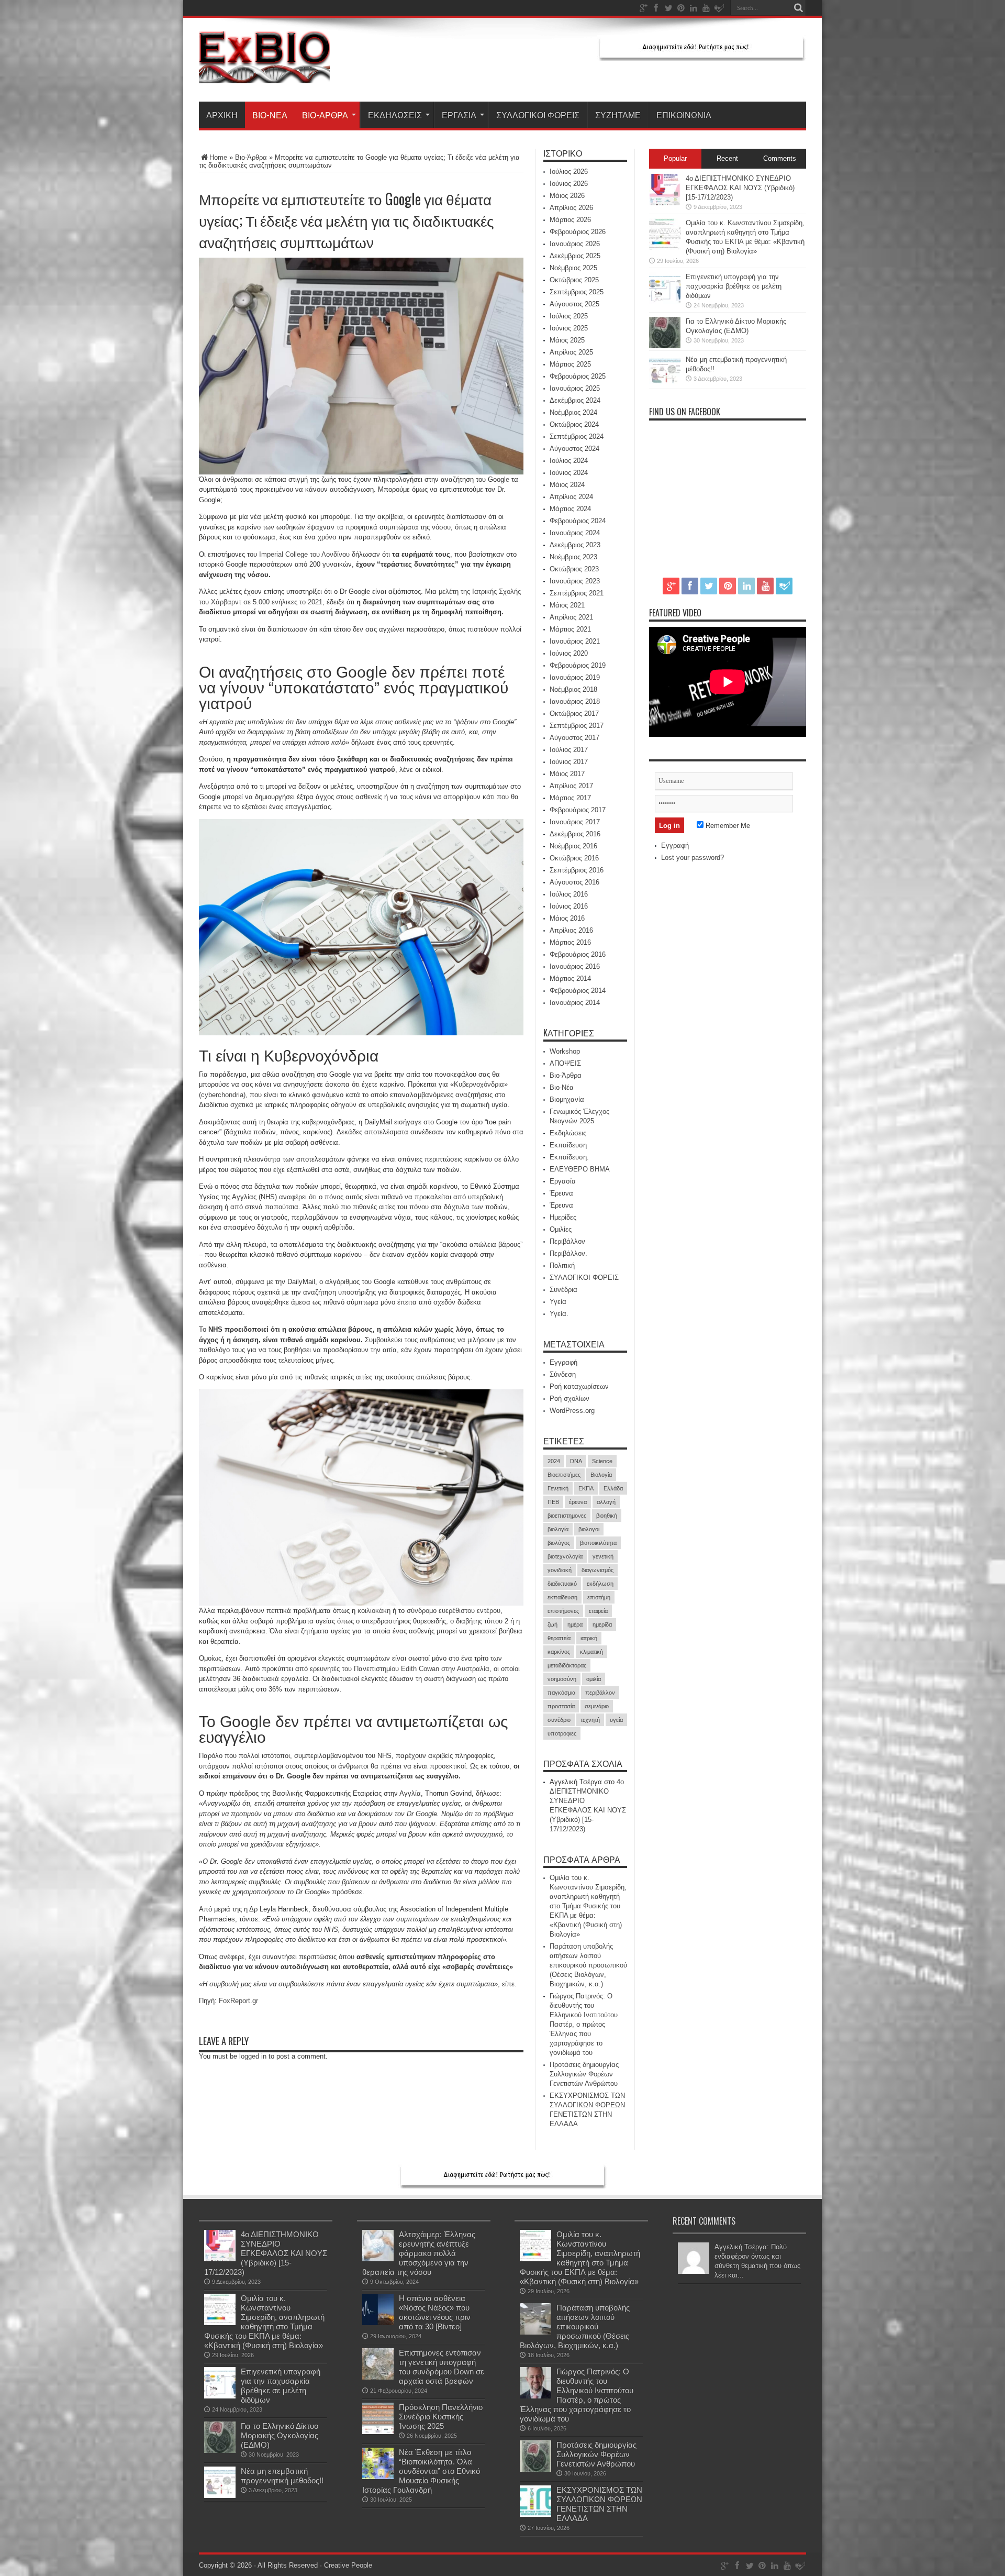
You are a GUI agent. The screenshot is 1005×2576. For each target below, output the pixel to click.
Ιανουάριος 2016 (575, 966)
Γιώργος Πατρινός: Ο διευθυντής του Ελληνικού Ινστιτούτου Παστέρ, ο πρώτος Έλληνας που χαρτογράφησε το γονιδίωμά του (584, 2024)
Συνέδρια (563, 1290)
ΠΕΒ (553, 1502)
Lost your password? (693, 858)
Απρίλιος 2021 (571, 617)
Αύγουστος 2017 (574, 738)
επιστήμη (599, 1597)
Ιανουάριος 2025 (575, 388)
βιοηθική (607, 1516)
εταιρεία (598, 1611)
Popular (675, 158)
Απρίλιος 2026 (571, 208)
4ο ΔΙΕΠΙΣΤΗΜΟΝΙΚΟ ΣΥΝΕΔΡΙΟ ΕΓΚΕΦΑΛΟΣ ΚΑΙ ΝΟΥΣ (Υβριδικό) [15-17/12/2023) (740, 188)
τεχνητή (590, 1720)
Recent (727, 158)
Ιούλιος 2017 (569, 750)
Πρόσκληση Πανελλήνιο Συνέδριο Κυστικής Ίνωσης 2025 (441, 2417)
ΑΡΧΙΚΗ (222, 115)
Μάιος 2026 (567, 196)
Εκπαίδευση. (569, 1157)
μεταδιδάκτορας (567, 1665)
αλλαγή (606, 1502)
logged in (253, 2056)
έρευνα (578, 1502)
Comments (780, 158)
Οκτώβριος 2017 (574, 714)
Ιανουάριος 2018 (575, 701)
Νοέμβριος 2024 (573, 412)
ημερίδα (602, 1624)
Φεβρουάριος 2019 (578, 665)
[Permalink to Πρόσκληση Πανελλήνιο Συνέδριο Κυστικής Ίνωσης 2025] (378, 2432)
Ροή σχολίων (569, 1398)
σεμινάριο (597, 1706)
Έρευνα (561, 1193)
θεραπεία (559, 1638)
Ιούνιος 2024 (569, 473)
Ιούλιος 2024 (569, 461)
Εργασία (459, 115)
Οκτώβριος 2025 (574, 280)
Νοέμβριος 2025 (573, 268)
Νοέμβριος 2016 (573, 846)
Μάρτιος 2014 (570, 979)
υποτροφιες (562, 1733)
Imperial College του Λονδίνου (304, 554)
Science (602, 1461)
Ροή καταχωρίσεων (579, 1386)
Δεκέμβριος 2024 (575, 400)
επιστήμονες (563, 1611)
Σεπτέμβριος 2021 (577, 593)
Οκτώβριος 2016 (574, 858)
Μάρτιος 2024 (570, 509)
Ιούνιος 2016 (569, 906)
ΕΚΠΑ (586, 1488)
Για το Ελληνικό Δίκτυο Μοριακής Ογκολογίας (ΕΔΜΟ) (280, 2435)
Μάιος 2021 (567, 605)
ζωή (552, 1624)
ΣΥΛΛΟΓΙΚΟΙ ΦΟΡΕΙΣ (538, 115)
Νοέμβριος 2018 (573, 689)
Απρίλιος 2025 (571, 352)
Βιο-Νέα (270, 115)
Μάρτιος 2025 (570, 364)
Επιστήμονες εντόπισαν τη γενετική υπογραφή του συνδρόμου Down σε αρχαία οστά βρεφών (442, 2367)
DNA (576, 1461)
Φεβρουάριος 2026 (578, 232)
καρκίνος (559, 1652)
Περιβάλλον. (568, 1253)
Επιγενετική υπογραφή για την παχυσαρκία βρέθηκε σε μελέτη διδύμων (734, 286)
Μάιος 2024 (567, 485)
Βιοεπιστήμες (564, 1475)
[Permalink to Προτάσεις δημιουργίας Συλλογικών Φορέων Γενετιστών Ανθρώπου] (535, 2469)
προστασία (561, 1706)
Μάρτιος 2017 (570, 798)
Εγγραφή (563, 1362)
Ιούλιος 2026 (569, 172)
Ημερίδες (563, 1217)
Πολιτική (562, 1265)
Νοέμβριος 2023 (573, 557)
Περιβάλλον (567, 1241)
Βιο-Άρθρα (325, 115)
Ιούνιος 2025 (569, 328)
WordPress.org (572, 1411)
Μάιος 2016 (567, 918)
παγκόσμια (561, 1693)
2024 (554, 1461)
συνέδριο (559, 1720)
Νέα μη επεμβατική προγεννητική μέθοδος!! (282, 2476)
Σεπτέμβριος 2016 (577, 870)
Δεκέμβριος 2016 (575, 834)
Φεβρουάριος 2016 (578, 954)
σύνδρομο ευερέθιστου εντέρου (454, 1611)
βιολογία (558, 1529)
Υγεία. (559, 1314)
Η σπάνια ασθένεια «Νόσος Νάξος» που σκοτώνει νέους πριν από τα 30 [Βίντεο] (435, 2312)
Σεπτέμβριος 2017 (577, 726)
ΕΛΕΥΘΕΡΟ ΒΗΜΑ (580, 1169)
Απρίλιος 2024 (571, 497)
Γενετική (558, 1488)
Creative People (348, 2565)
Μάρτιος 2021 (570, 629)
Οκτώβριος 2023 (574, 569)
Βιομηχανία (567, 1099)
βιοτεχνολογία (565, 1556)
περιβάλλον (600, 1693)
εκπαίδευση (562, 1597)
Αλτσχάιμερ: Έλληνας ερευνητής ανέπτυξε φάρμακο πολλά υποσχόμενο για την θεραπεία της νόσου (419, 2253)
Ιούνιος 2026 (569, 184)
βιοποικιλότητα (598, 1543)
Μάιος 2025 (567, 340)
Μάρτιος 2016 (570, 942)
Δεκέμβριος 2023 (575, 545)
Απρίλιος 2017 (571, 786)
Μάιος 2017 (567, 774)
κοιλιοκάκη (374, 1611)
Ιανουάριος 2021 (575, 641)
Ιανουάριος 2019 (575, 677)
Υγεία (558, 1302)
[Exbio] (264, 75)
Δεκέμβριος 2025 (575, 256)
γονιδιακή (560, 1570)
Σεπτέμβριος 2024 (577, 436)
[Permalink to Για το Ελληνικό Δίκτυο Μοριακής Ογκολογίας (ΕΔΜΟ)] (665, 346)
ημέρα (575, 1624)
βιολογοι (589, 1529)
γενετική (603, 1556)
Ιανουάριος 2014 (575, 1003)
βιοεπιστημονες (567, 1516)
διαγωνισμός (598, 1570)
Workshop (565, 1051)
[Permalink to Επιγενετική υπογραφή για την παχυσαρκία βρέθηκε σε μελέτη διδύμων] (665, 301)
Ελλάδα (613, 1488)
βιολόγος (559, 1543)
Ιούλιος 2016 (569, 894)
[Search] (798, 8)
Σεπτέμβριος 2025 (577, 292)
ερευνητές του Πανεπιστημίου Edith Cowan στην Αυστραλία (400, 1669)
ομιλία (594, 1679)
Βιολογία (601, 1475)
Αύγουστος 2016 (574, 882)
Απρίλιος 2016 (571, 930)
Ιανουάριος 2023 (575, 581)
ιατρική (589, 1638)
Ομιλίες (561, 1229)
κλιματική (591, 1652)
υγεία (616, 1720)
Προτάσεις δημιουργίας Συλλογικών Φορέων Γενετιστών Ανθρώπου (584, 2074)
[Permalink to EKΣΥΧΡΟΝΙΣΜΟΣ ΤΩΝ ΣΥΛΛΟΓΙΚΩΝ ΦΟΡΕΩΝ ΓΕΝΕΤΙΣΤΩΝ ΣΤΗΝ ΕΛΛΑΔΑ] (535, 2514)
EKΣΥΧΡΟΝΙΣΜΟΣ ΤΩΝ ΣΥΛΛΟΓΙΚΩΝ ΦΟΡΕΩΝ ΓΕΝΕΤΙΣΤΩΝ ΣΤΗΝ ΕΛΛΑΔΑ (599, 2504)
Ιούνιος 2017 (569, 762)
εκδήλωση (600, 1584)
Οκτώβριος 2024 (574, 424)
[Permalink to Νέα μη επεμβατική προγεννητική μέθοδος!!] (665, 384)
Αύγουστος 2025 (574, 304)
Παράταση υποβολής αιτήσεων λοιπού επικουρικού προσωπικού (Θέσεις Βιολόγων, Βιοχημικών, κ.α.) (588, 1965)
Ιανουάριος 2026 (575, 244)
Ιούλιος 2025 (569, 316)
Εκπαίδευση (568, 1145)
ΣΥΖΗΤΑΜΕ (618, 115)
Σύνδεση (563, 1374)
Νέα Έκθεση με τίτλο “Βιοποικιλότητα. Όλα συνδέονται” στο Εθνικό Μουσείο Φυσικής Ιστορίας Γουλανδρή (421, 2471)
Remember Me (727, 826)
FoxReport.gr (238, 2001)
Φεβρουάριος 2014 (578, 991)
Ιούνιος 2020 (569, 653)
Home (218, 157)
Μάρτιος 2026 (570, 220)
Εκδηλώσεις (395, 115)
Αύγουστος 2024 (574, 449)
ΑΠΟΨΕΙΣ (565, 1063)
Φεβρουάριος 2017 (578, 810)
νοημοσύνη (562, 1679)
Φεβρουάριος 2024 (578, 521)
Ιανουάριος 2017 (575, 822)
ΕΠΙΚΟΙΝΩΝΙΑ (684, 115)
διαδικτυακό (562, 1584)
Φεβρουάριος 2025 (578, 376)
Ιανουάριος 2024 (575, 533)
